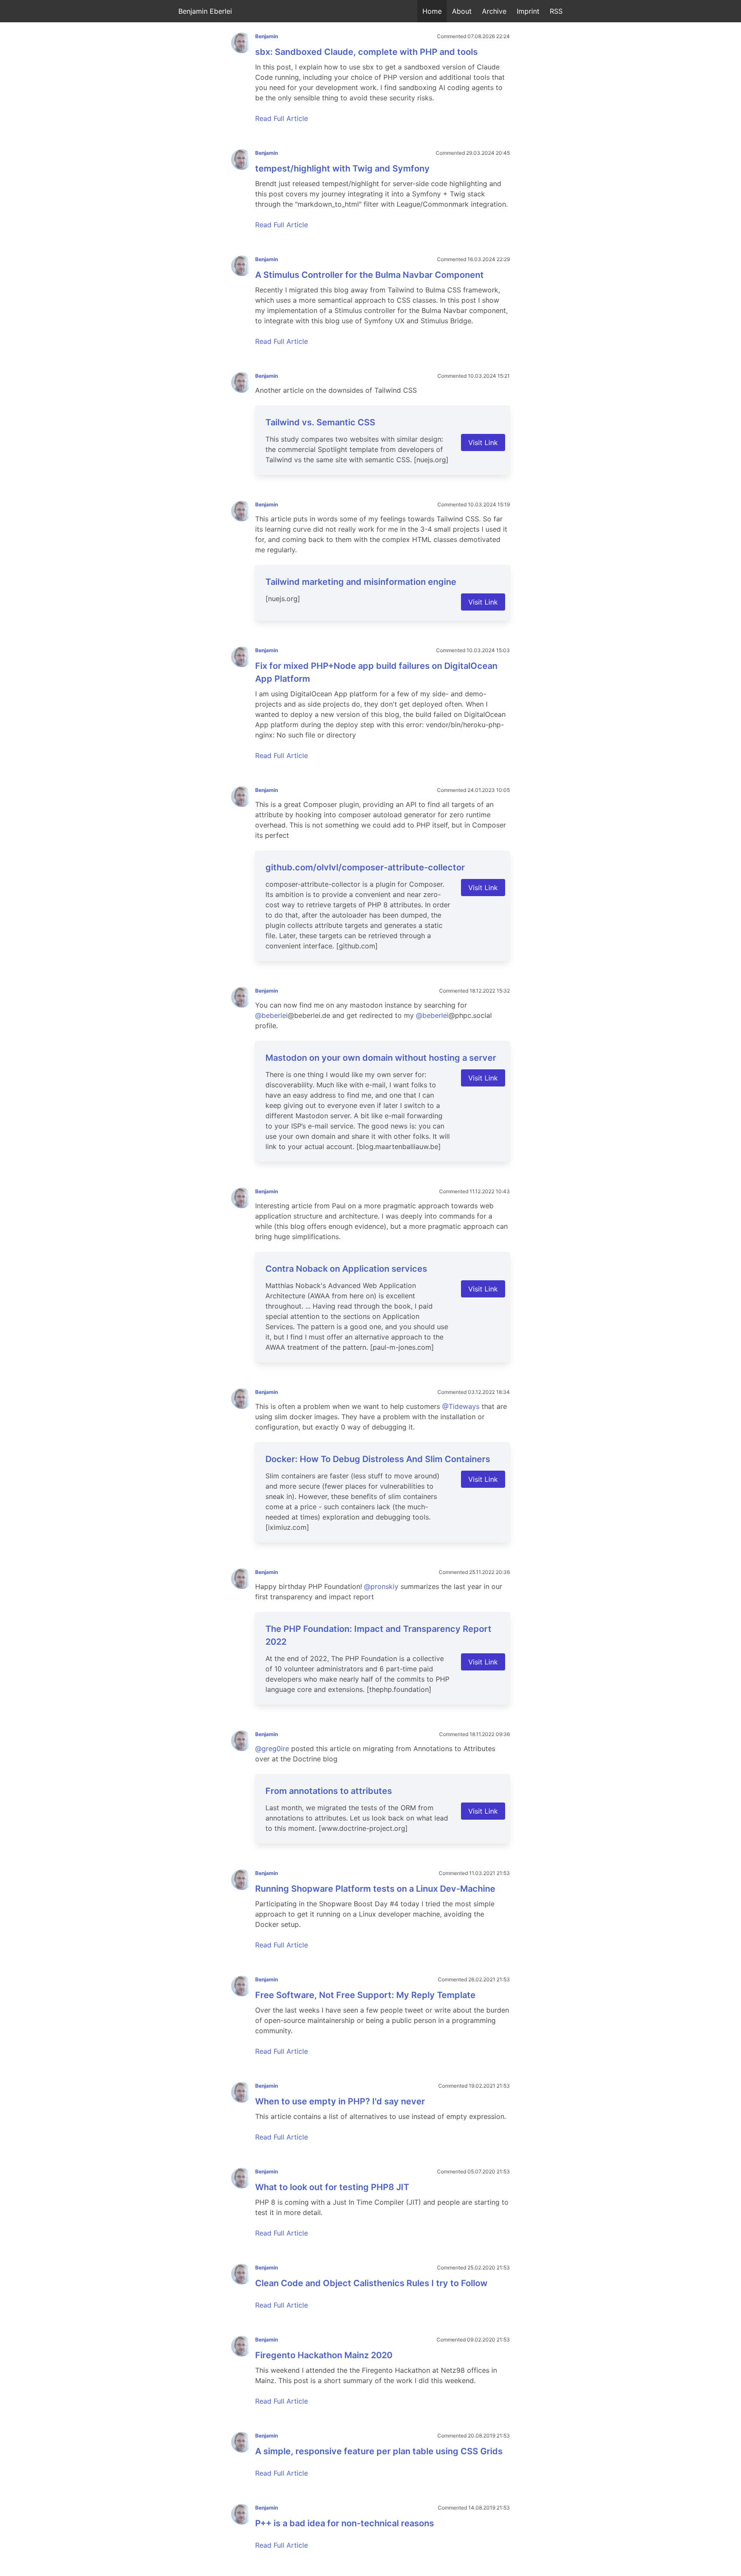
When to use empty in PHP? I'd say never (340, 2101)
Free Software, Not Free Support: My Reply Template (365, 1995)
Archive (494, 11)
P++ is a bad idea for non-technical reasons (345, 2523)
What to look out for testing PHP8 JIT (332, 2187)
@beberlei (271, 1015)
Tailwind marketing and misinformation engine (361, 582)
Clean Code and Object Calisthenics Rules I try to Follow (371, 2283)
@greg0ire (272, 1748)
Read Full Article (282, 118)
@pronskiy (381, 1586)
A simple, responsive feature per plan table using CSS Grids (379, 2451)
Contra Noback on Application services (346, 1269)
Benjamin (267, 36)
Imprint (528, 11)
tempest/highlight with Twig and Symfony (342, 169)
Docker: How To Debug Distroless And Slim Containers (378, 1459)
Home (432, 11)
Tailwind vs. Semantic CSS (320, 422)
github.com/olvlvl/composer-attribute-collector (365, 867)
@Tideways (461, 1406)
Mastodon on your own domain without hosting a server (381, 1058)
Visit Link (483, 442)
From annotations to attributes (329, 1791)
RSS (556, 11)
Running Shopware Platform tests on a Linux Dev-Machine (375, 1889)
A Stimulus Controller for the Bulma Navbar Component (369, 275)
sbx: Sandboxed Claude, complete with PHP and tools (366, 52)
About (462, 11)
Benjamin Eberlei (205, 11)
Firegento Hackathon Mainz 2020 (324, 2355)
